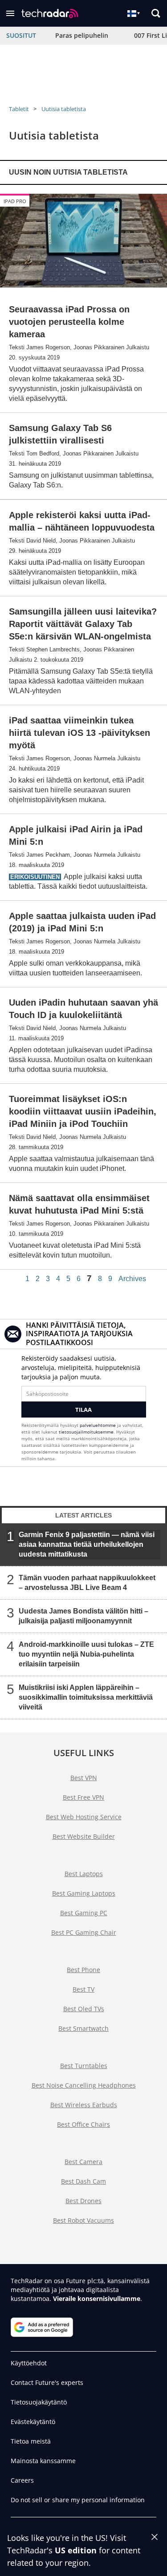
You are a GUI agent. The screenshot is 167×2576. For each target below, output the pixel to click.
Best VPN (84, 1778)
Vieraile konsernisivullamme (97, 2298)
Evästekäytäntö (33, 2422)
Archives (132, 1279)
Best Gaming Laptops (84, 1893)
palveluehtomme (98, 1425)
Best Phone (83, 1970)
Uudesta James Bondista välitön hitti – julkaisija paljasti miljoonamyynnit (83, 1616)
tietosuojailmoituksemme (86, 1432)
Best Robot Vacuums (83, 2220)
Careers (22, 2480)
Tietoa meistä (31, 2441)
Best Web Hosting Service (84, 1817)
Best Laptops (84, 1874)
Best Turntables (84, 2066)
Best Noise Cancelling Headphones (84, 2085)
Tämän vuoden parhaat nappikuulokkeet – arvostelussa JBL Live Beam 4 (87, 1583)
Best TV (83, 1989)
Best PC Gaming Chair (84, 1932)
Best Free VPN (83, 1797)
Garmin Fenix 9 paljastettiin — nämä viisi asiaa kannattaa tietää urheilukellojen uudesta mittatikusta (87, 1544)
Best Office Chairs (83, 2124)
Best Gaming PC (84, 1913)
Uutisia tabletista (64, 109)
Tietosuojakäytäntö (39, 2402)
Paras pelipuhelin (82, 35)
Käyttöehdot (29, 2363)
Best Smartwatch (83, 2028)
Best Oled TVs (84, 2009)
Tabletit (19, 109)
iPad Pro (15, 201)
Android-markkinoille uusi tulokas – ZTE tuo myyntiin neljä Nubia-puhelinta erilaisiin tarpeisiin (86, 1654)
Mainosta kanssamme (43, 2461)
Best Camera (83, 2162)
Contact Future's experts (47, 2382)
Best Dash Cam (83, 2181)
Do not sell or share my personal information (78, 2500)
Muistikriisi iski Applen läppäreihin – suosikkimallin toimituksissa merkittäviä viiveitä (86, 1697)
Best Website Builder (84, 1836)
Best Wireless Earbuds (84, 2105)
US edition (76, 2550)
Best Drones (83, 2201)
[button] (10, 13)
